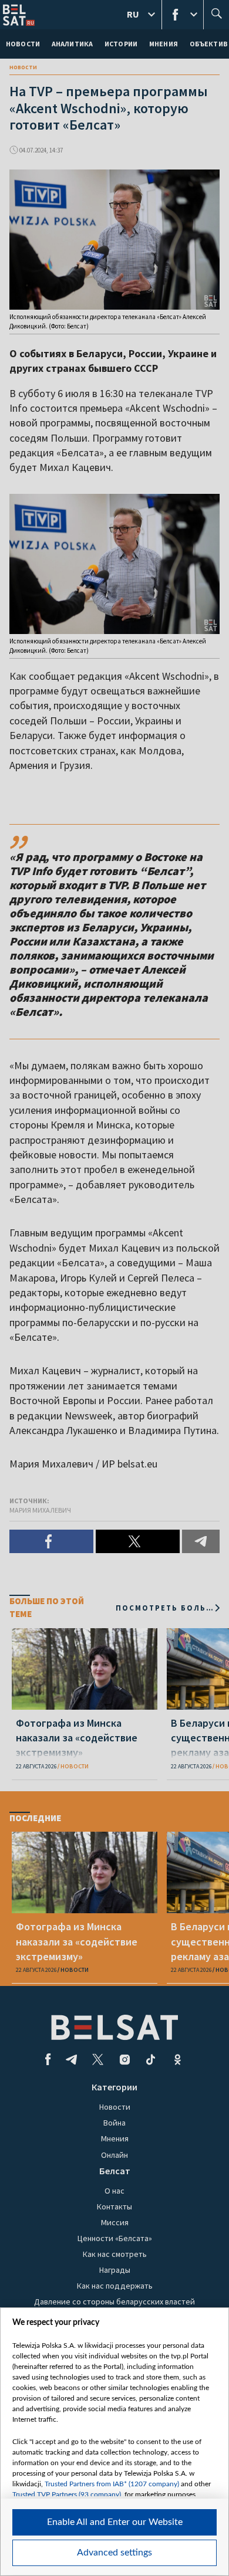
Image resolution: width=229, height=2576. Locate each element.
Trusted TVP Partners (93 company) (67, 2494)
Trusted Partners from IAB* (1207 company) (112, 2484)
